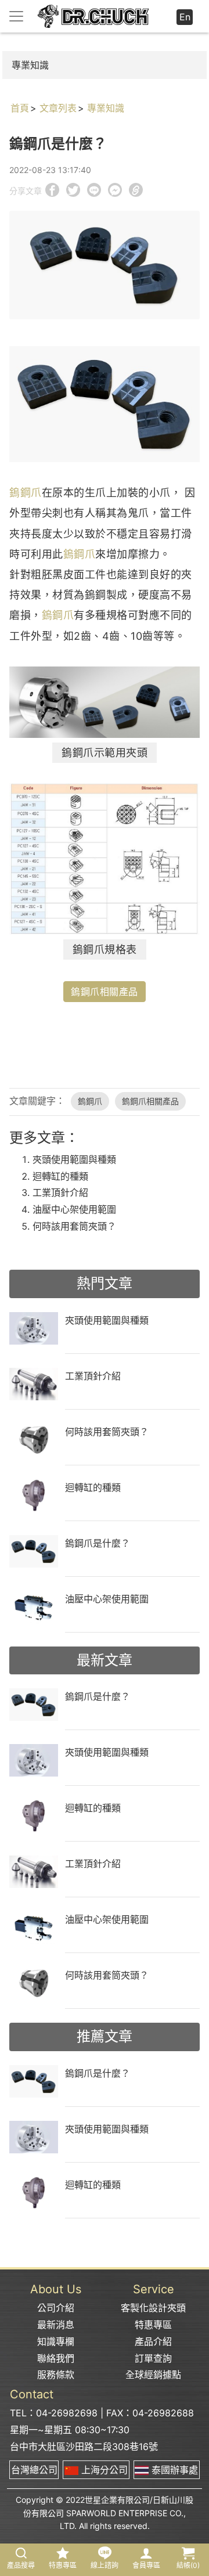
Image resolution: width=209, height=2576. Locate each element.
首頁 (20, 108)
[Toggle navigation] (16, 16)
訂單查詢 (153, 2358)
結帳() (188, 2565)
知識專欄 (56, 2341)
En (185, 17)
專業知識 (30, 65)
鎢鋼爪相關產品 (105, 992)
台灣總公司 (34, 2470)
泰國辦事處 (173, 2470)
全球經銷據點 (153, 2375)
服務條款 (56, 2375)
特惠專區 (153, 2325)
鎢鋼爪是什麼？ (98, 1543)
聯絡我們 (56, 2358)
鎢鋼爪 (26, 493)
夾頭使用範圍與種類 (74, 1159)
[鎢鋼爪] (105, 403)
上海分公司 (103, 2470)
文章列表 (58, 108)
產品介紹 (153, 2341)
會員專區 (146, 2565)
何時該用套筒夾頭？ (74, 1226)
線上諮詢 (105, 2565)
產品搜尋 (21, 2565)
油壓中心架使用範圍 (74, 1209)
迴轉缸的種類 (60, 1176)
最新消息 (56, 2325)
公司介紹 (56, 2308)
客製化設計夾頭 (153, 2308)
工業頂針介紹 (60, 1192)
